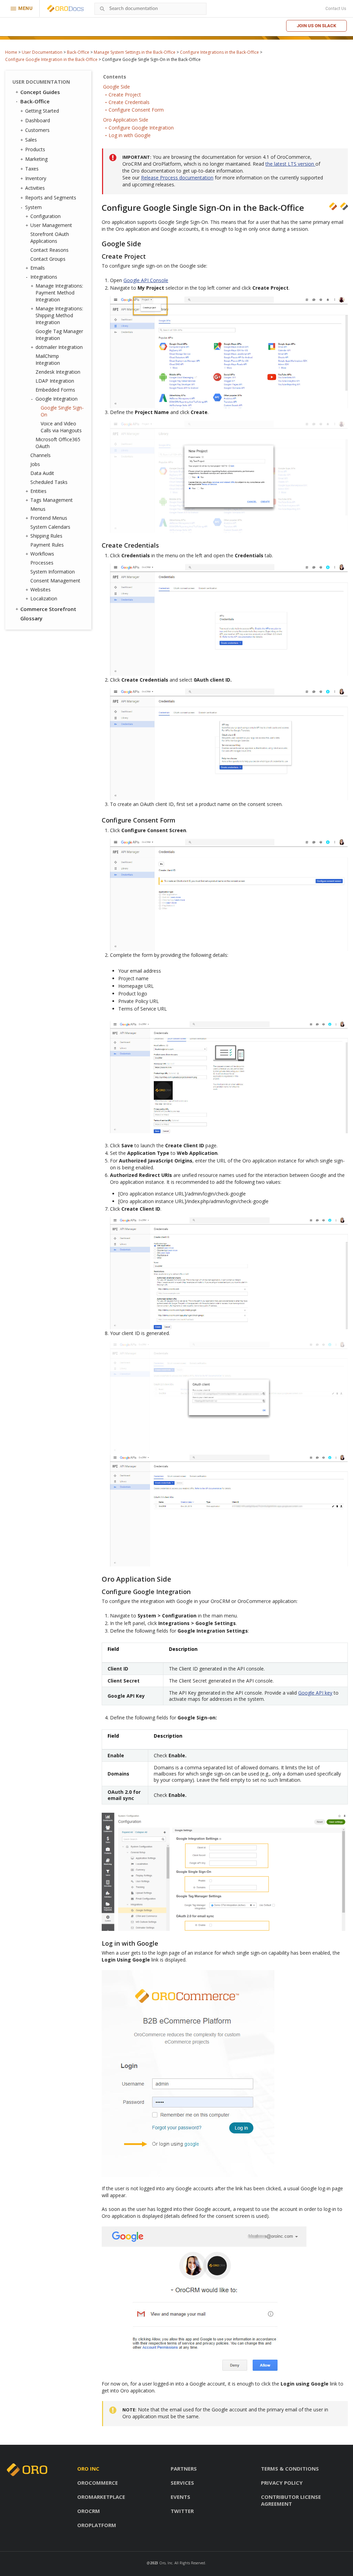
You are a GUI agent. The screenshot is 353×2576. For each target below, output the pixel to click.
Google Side (117, 87)
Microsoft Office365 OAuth (58, 443)
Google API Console (146, 280)
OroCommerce (98, 2483)
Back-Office (78, 52)
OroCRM (89, 2511)
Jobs (35, 464)
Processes (42, 563)
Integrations (44, 277)
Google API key (315, 1693)
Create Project (125, 95)
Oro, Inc (166, 2563)
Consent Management (55, 581)
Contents (115, 77)
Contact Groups (48, 259)
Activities (35, 188)
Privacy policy (282, 2483)
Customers (37, 130)
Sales (31, 140)
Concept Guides (40, 92)
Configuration (46, 216)
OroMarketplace (101, 2497)
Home (11, 52)
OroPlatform (97, 2525)
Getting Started (42, 111)
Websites (41, 589)
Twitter (182, 2511)
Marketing (36, 159)
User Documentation (42, 52)
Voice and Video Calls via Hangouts (61, 427)
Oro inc (88, 2469)
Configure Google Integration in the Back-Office (51, 59)
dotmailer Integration (59, 347)
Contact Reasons (49, 250)
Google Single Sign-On (62, 411)
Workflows (42, 554)
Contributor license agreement (291, 2500)
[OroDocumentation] (76, 9)
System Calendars (50, 527)
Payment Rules (47, 545)
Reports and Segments (51, 198)
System (33, 207)
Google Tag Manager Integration (59, 335)
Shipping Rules (46, 536)
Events (180, 2497)
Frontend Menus (49, 518)
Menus (38, 509)
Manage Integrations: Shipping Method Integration (59, 315)
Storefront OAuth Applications (50, 237)
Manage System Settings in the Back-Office (135, 52)
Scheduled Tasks (49, 482)
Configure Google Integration (141, 128)
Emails (38, 268)
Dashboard (38, 120)
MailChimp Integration (48, 359)
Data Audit (42, 473)
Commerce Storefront (48, 609)
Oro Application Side (126, 120)
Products (35, 149)
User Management (51, 225)
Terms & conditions (290, 2469)
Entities (38, 491)
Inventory (36, 178)
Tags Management (52, 500)
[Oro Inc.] (58, 9)
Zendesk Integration (58, 372)
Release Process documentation (177, 178)
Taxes (32, 169)
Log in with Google (130, 135)
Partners (184, 2469)
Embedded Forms (55, 390)
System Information (53, 572)
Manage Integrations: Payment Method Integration (59, 293)
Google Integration (57, 399)
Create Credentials (129, 102)
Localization (44, 598)
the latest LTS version (290, 164)
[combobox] (150, 9)
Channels (41, 455)
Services (182, 2483)
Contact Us (336, 9)
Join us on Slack (316, 26)
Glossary (31, 618)
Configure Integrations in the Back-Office (219, 52)
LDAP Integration (55, 381)
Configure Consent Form (136, 110)
